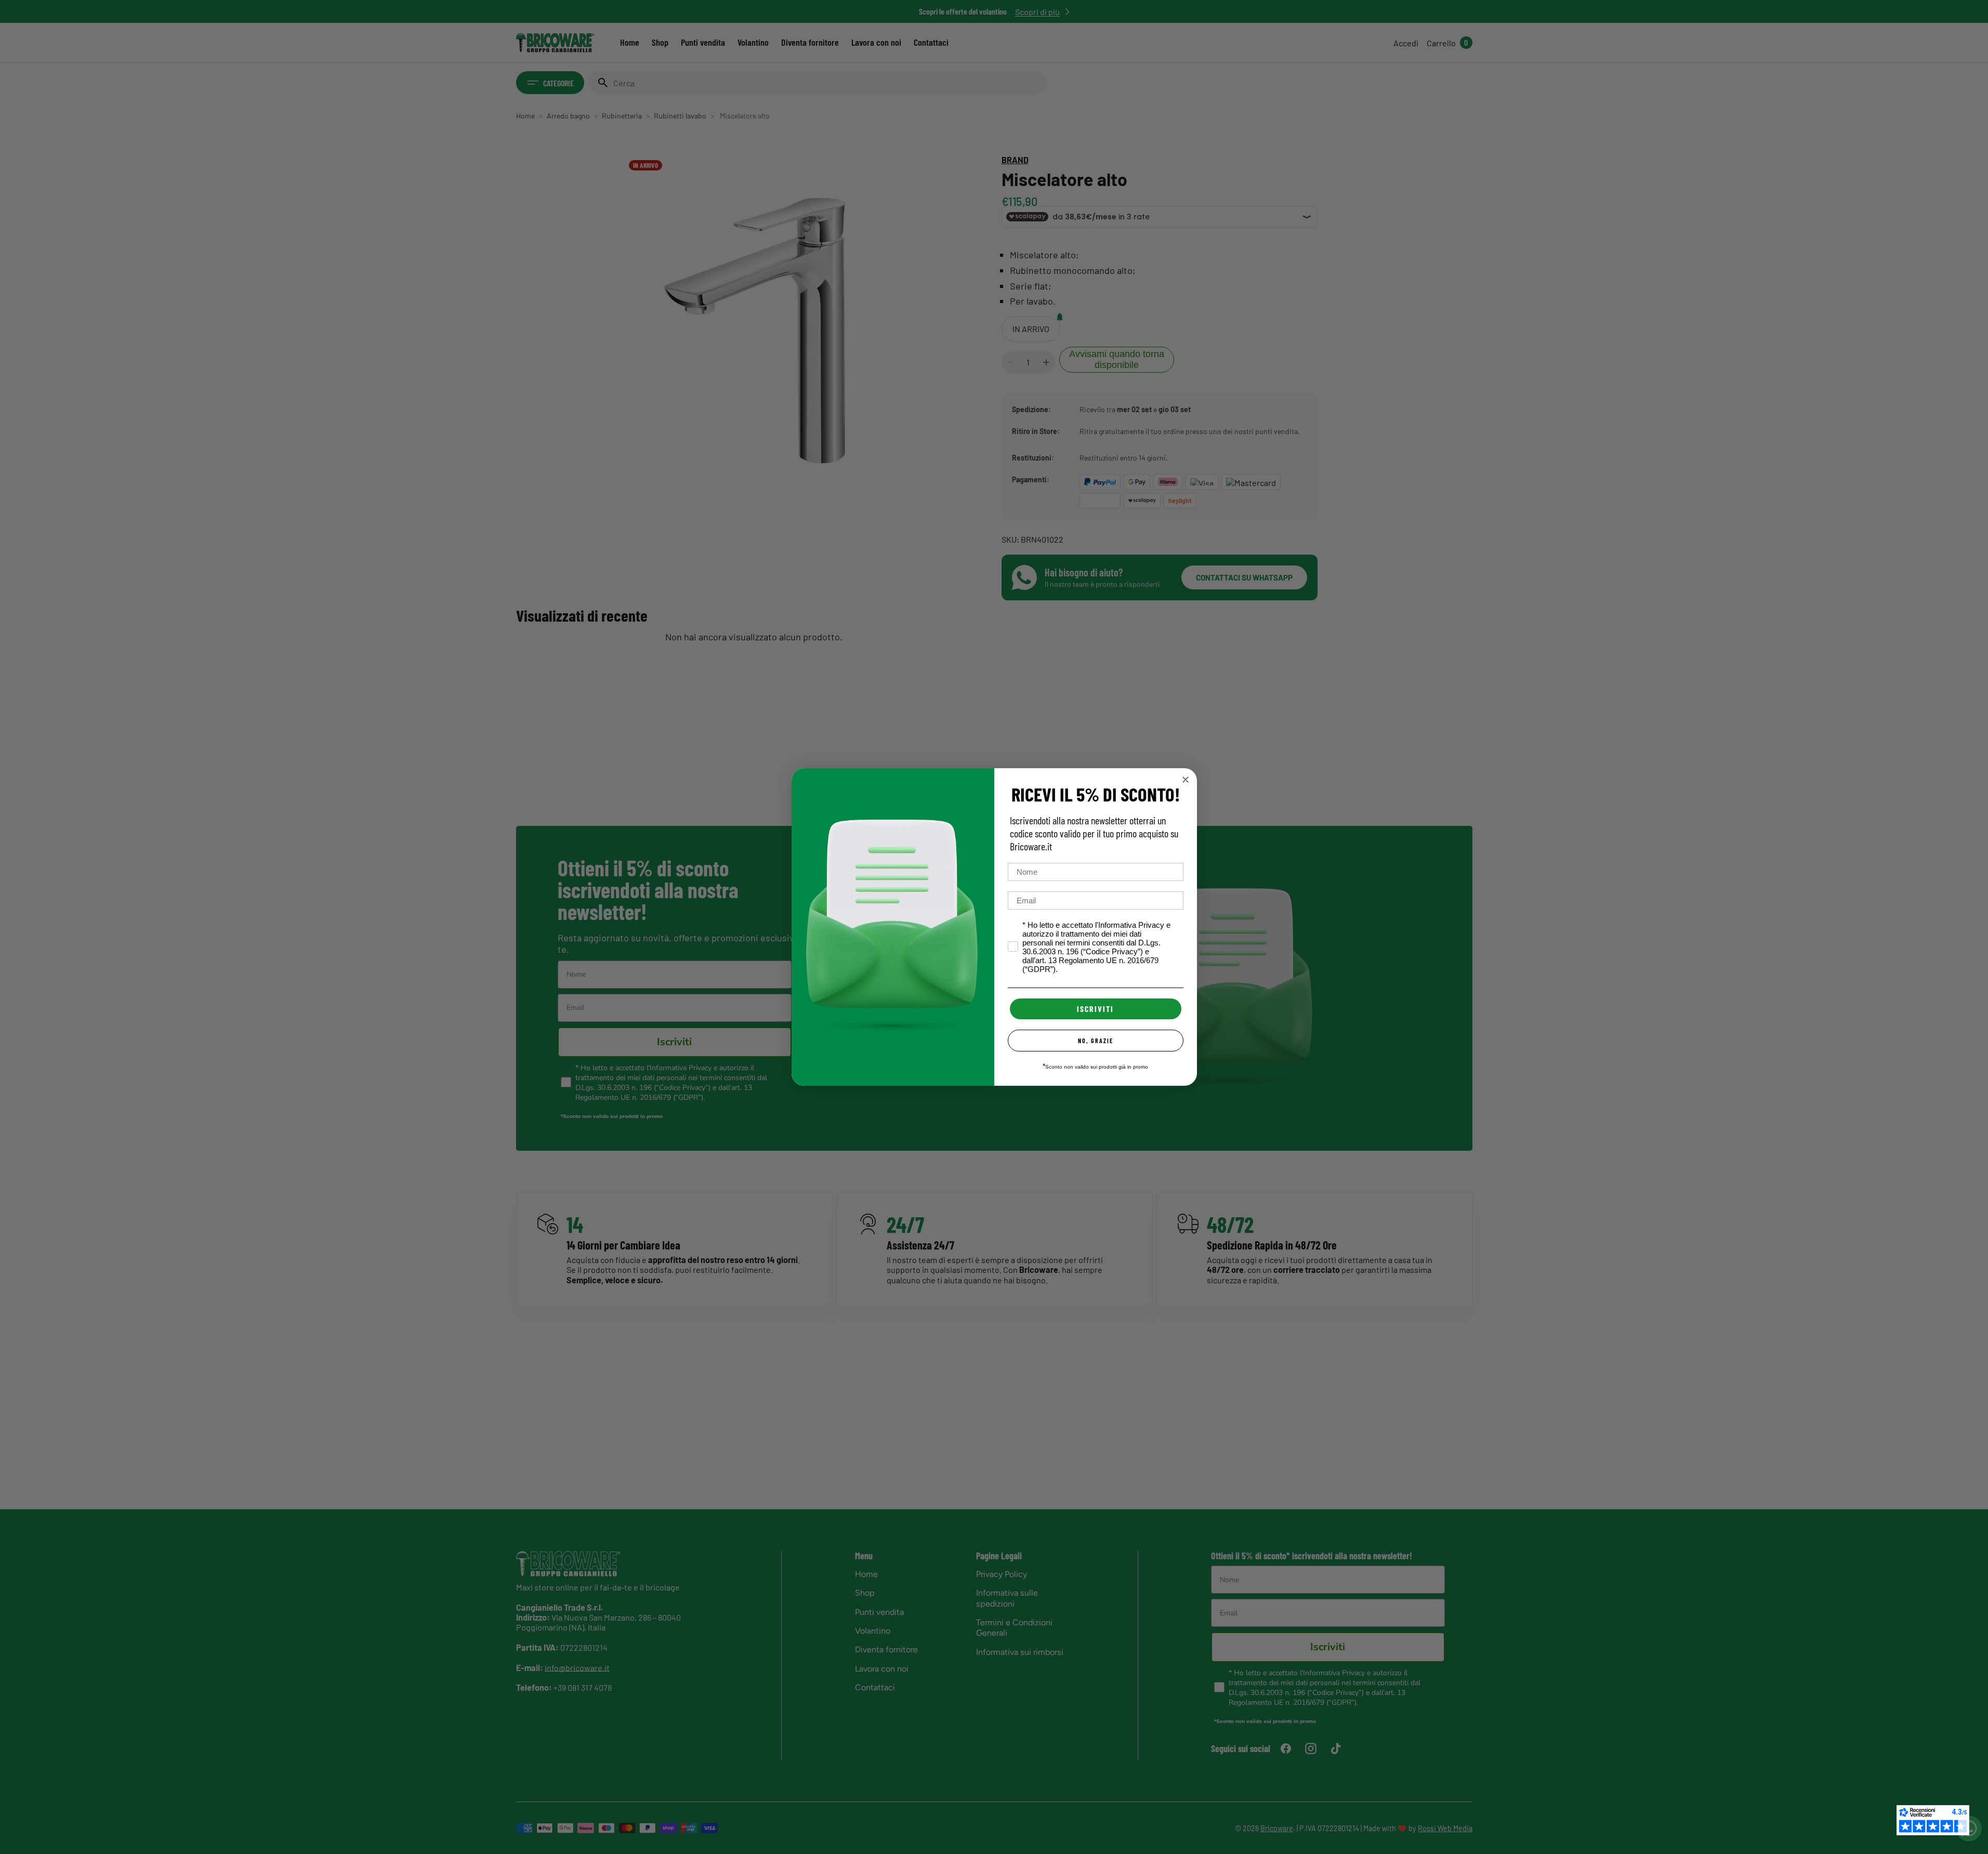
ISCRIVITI (1095, 1009)
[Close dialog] (1186, 780)
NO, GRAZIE (1096, 1041)
